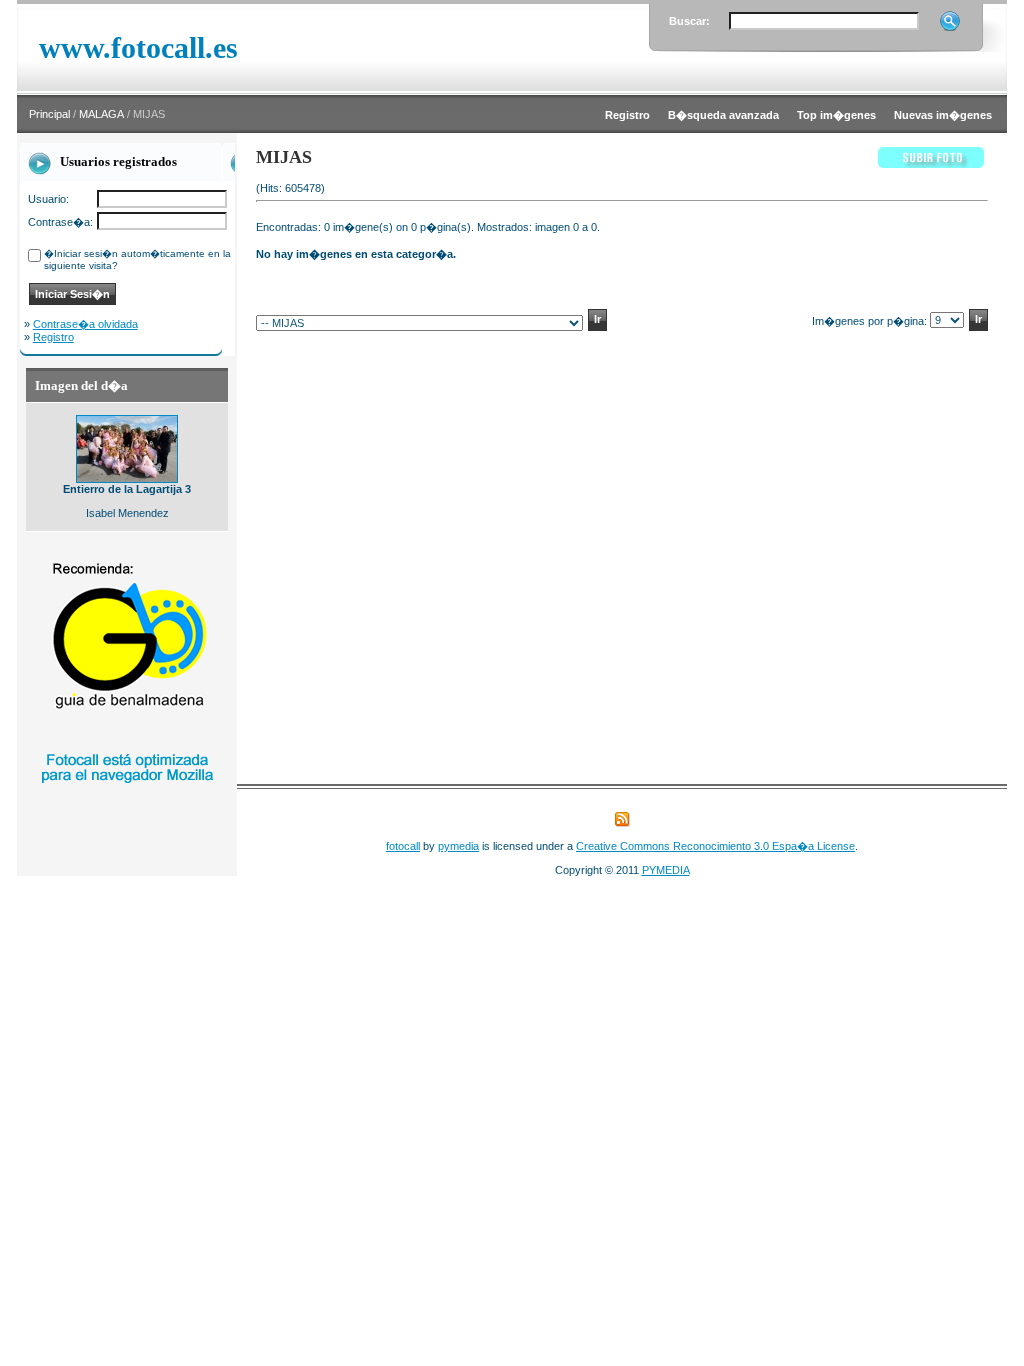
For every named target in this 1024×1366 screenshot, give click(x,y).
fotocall (403, 846)
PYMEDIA (666, 870)
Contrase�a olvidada (85, 324)
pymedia (458, 846)
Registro (53, 337)
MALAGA (101, 114)
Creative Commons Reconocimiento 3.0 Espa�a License (715, 846)
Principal (49, 114)
